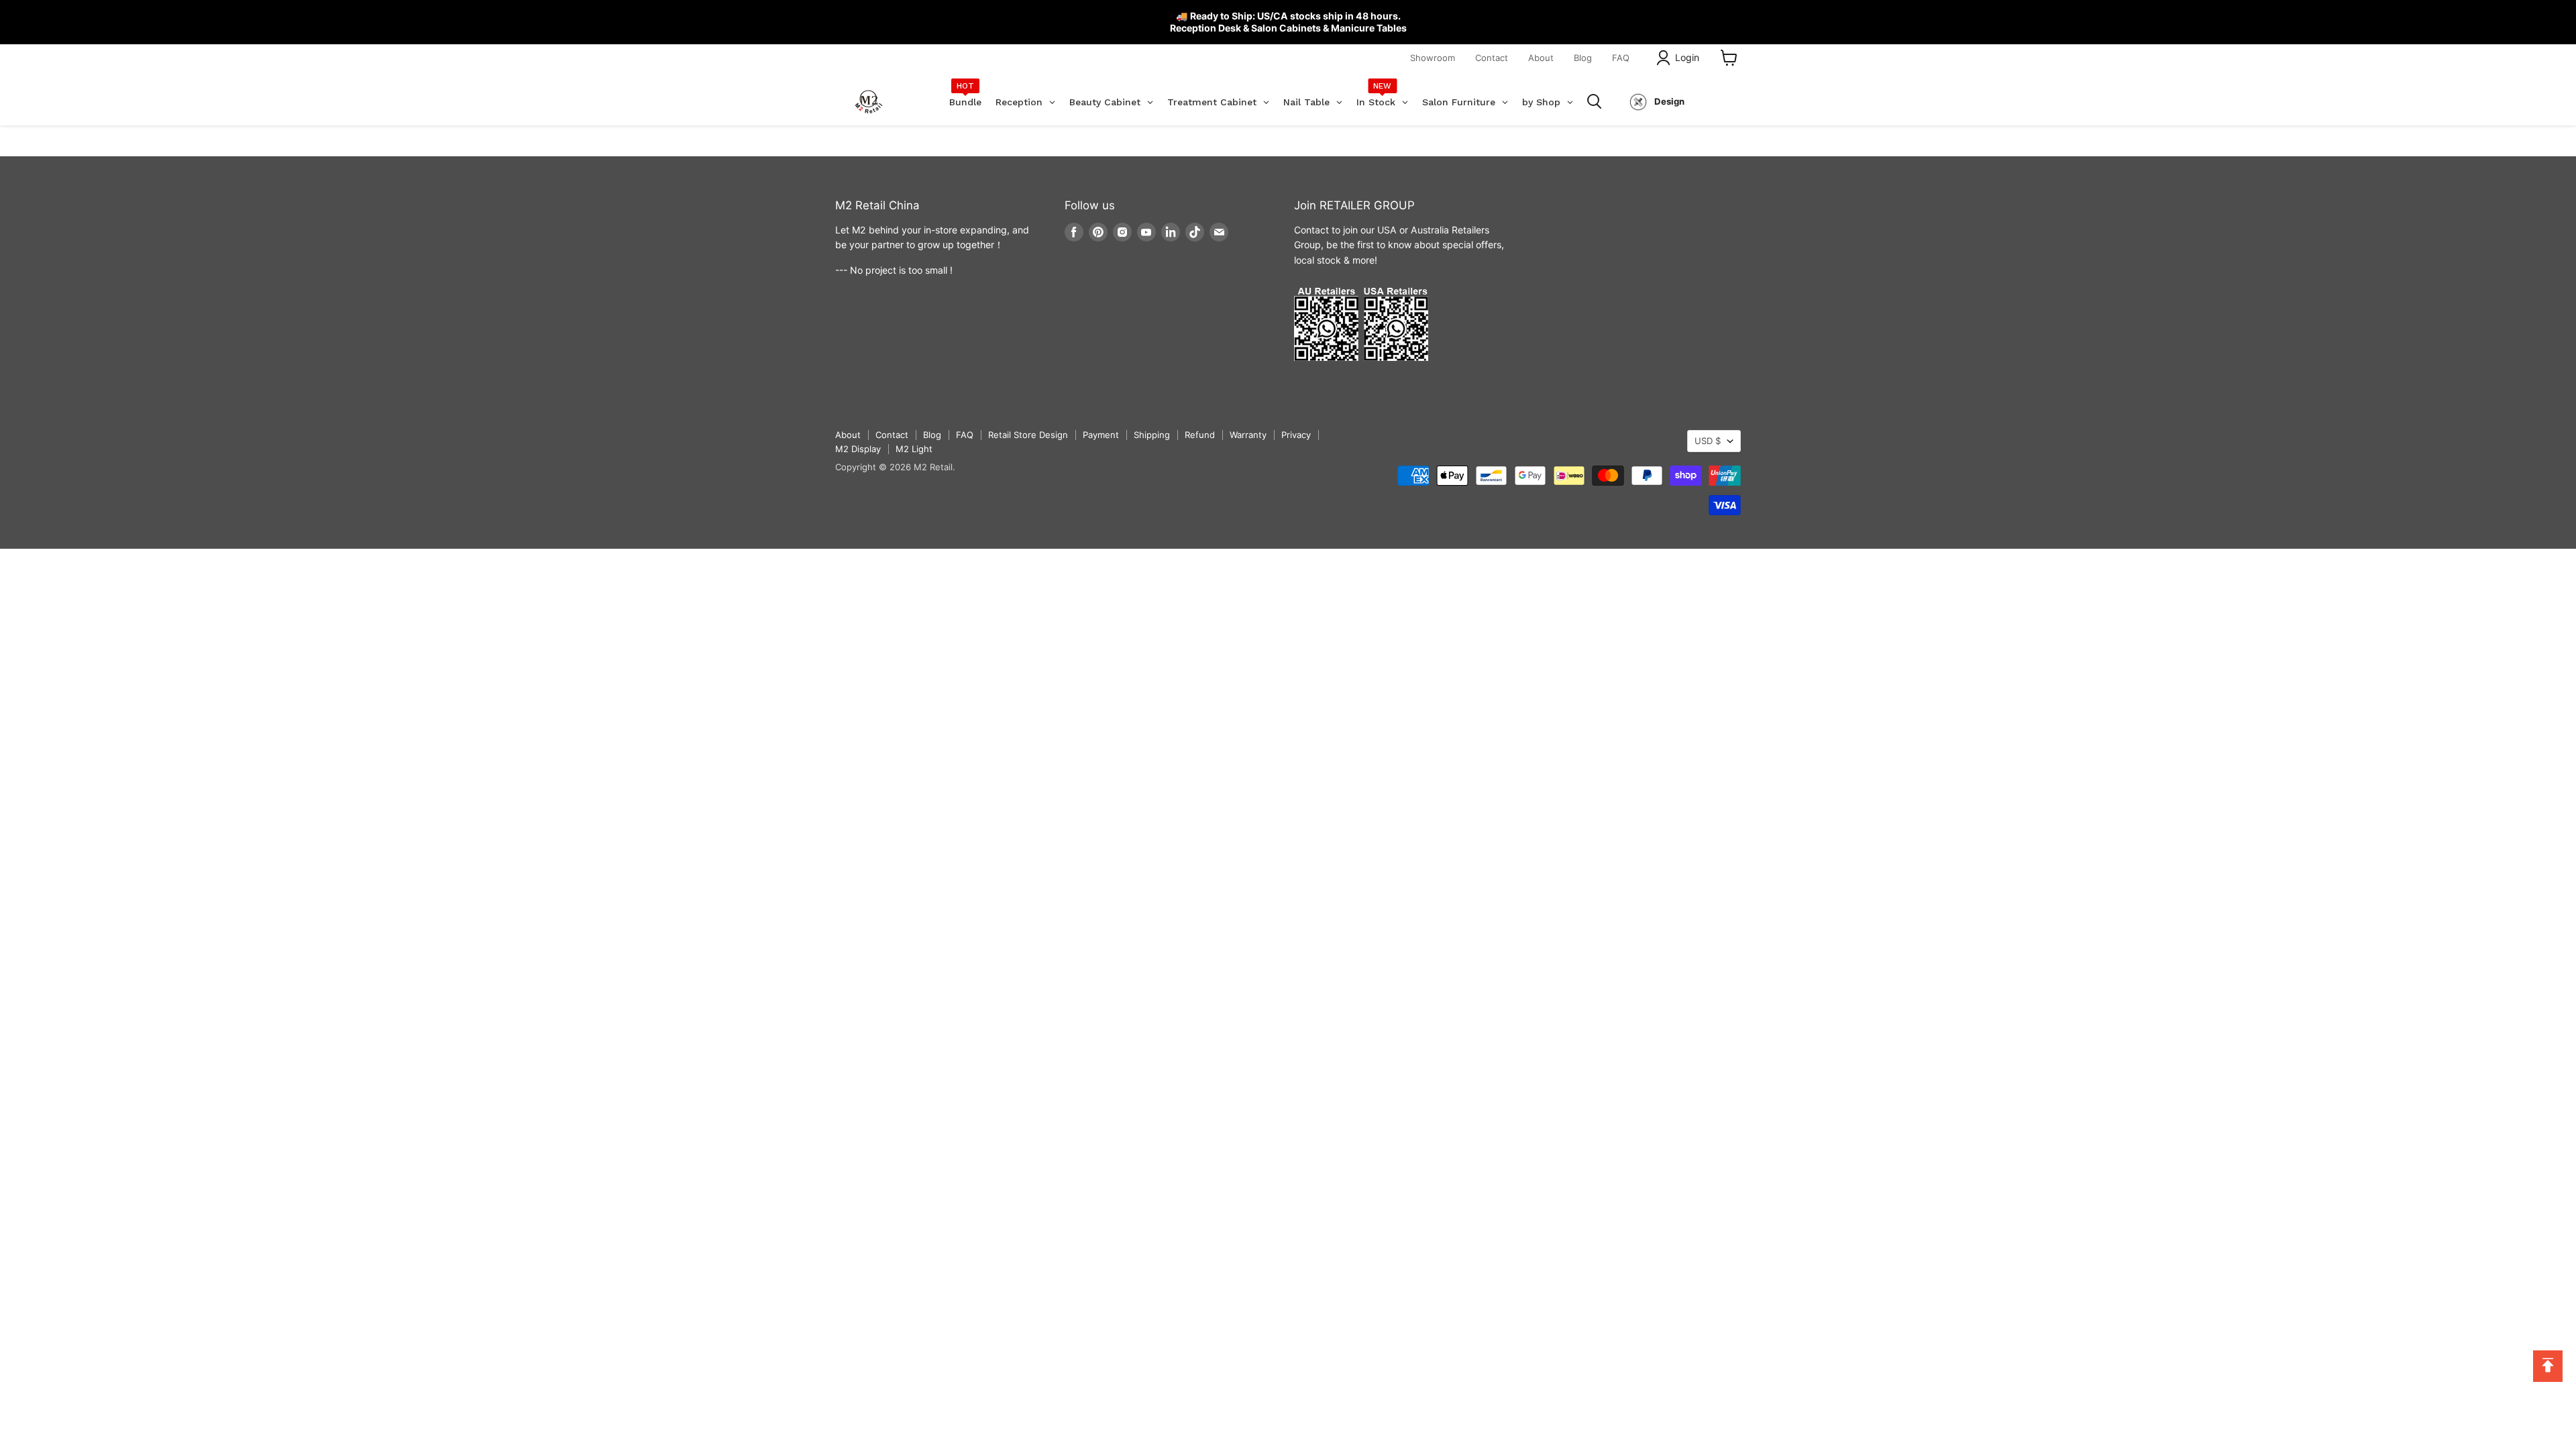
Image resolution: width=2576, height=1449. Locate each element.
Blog (1583, 58)
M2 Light (914, 449)
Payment (1101, 435)
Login (1687, 57)
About (1541, 58)
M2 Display (858, 449)
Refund (1200, 435)
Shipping (1152, 435)
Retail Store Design (1028, 435)
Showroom (1433, 58)
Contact (1492, 58)
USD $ (1708, 441)
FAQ (1621, 58)
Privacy (1296, 435)
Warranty (1248, 435)
